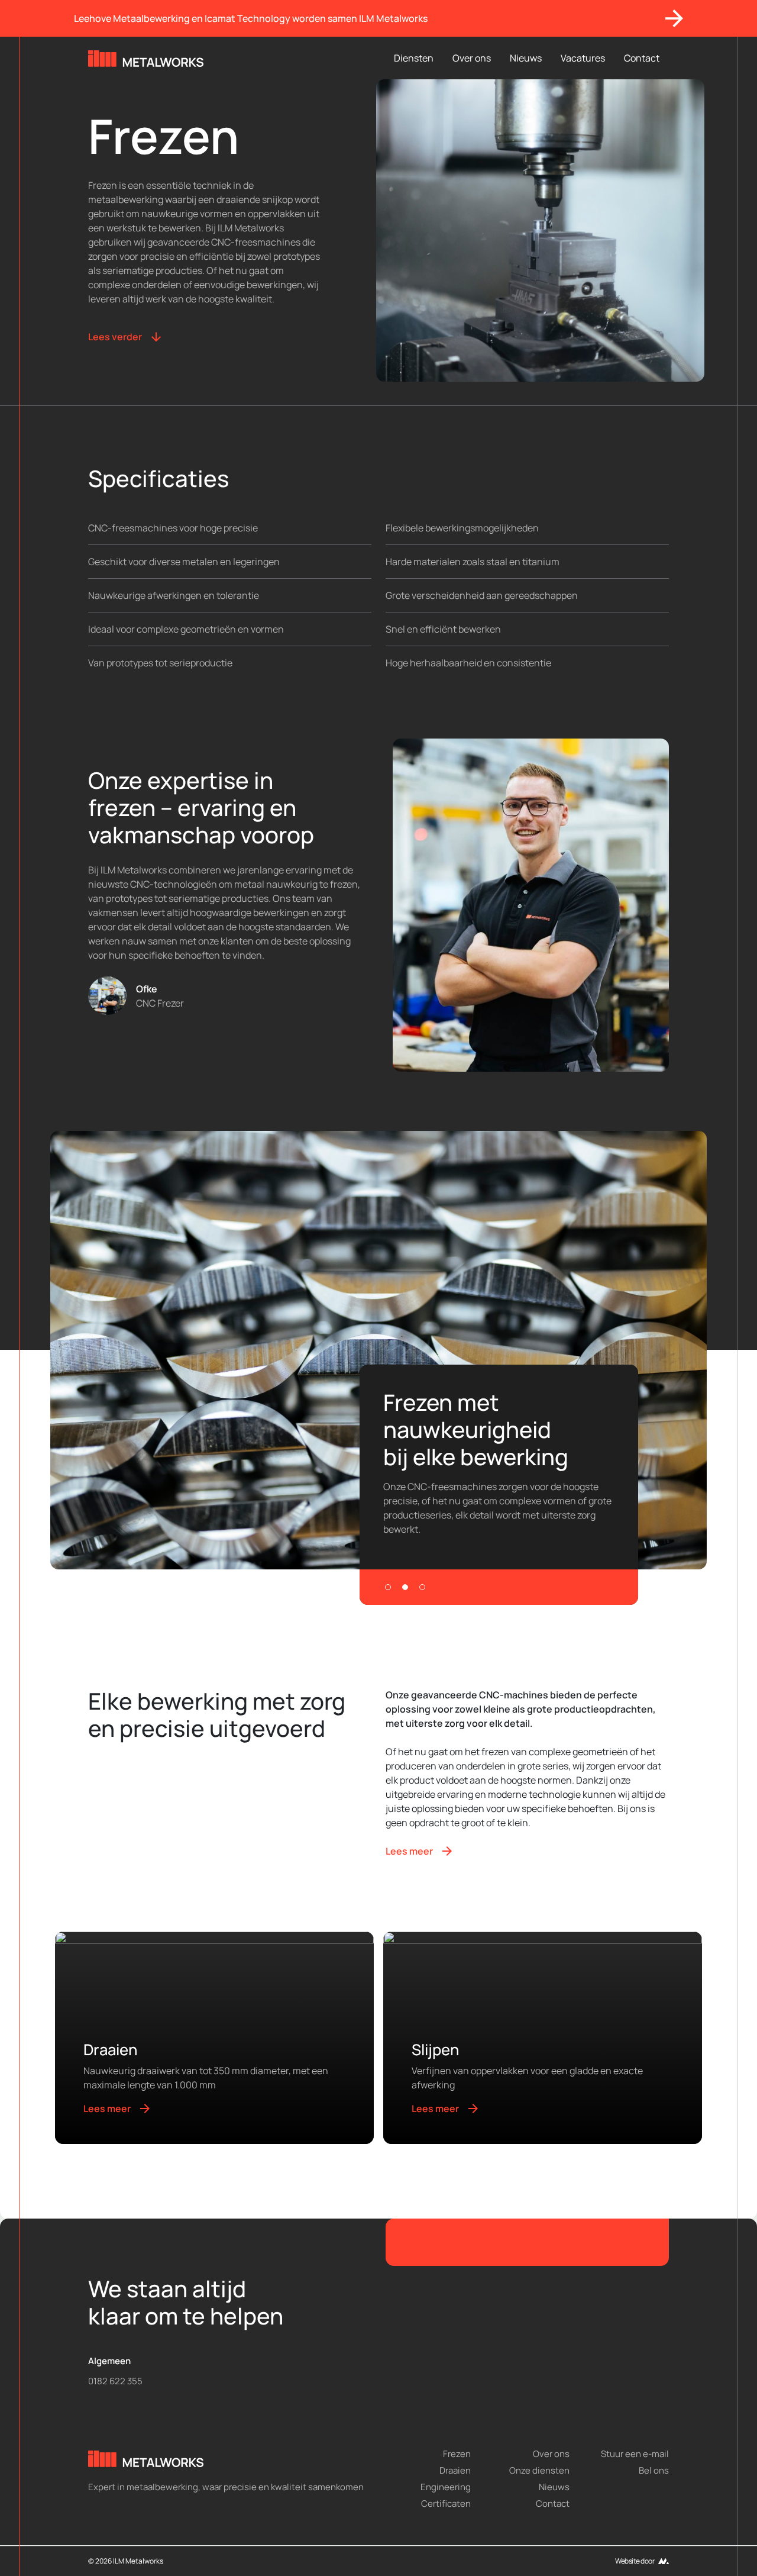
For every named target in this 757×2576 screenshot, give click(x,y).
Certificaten (446, 2504)
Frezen (457, 2454)
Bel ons (654, 2471)
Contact (642, 58)
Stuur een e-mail (635, 2454)
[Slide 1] (388, 1587)
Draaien (455, 2471)
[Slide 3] (422, 1587)
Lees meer (409, 1851)
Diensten (414, 58)
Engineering (446, 2488)
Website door (635, 2561)
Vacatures (583, 58)
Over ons (472, 58)
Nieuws (526, 58)
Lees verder (115, 337)
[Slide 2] (405, 1587)
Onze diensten (539, 2471)
